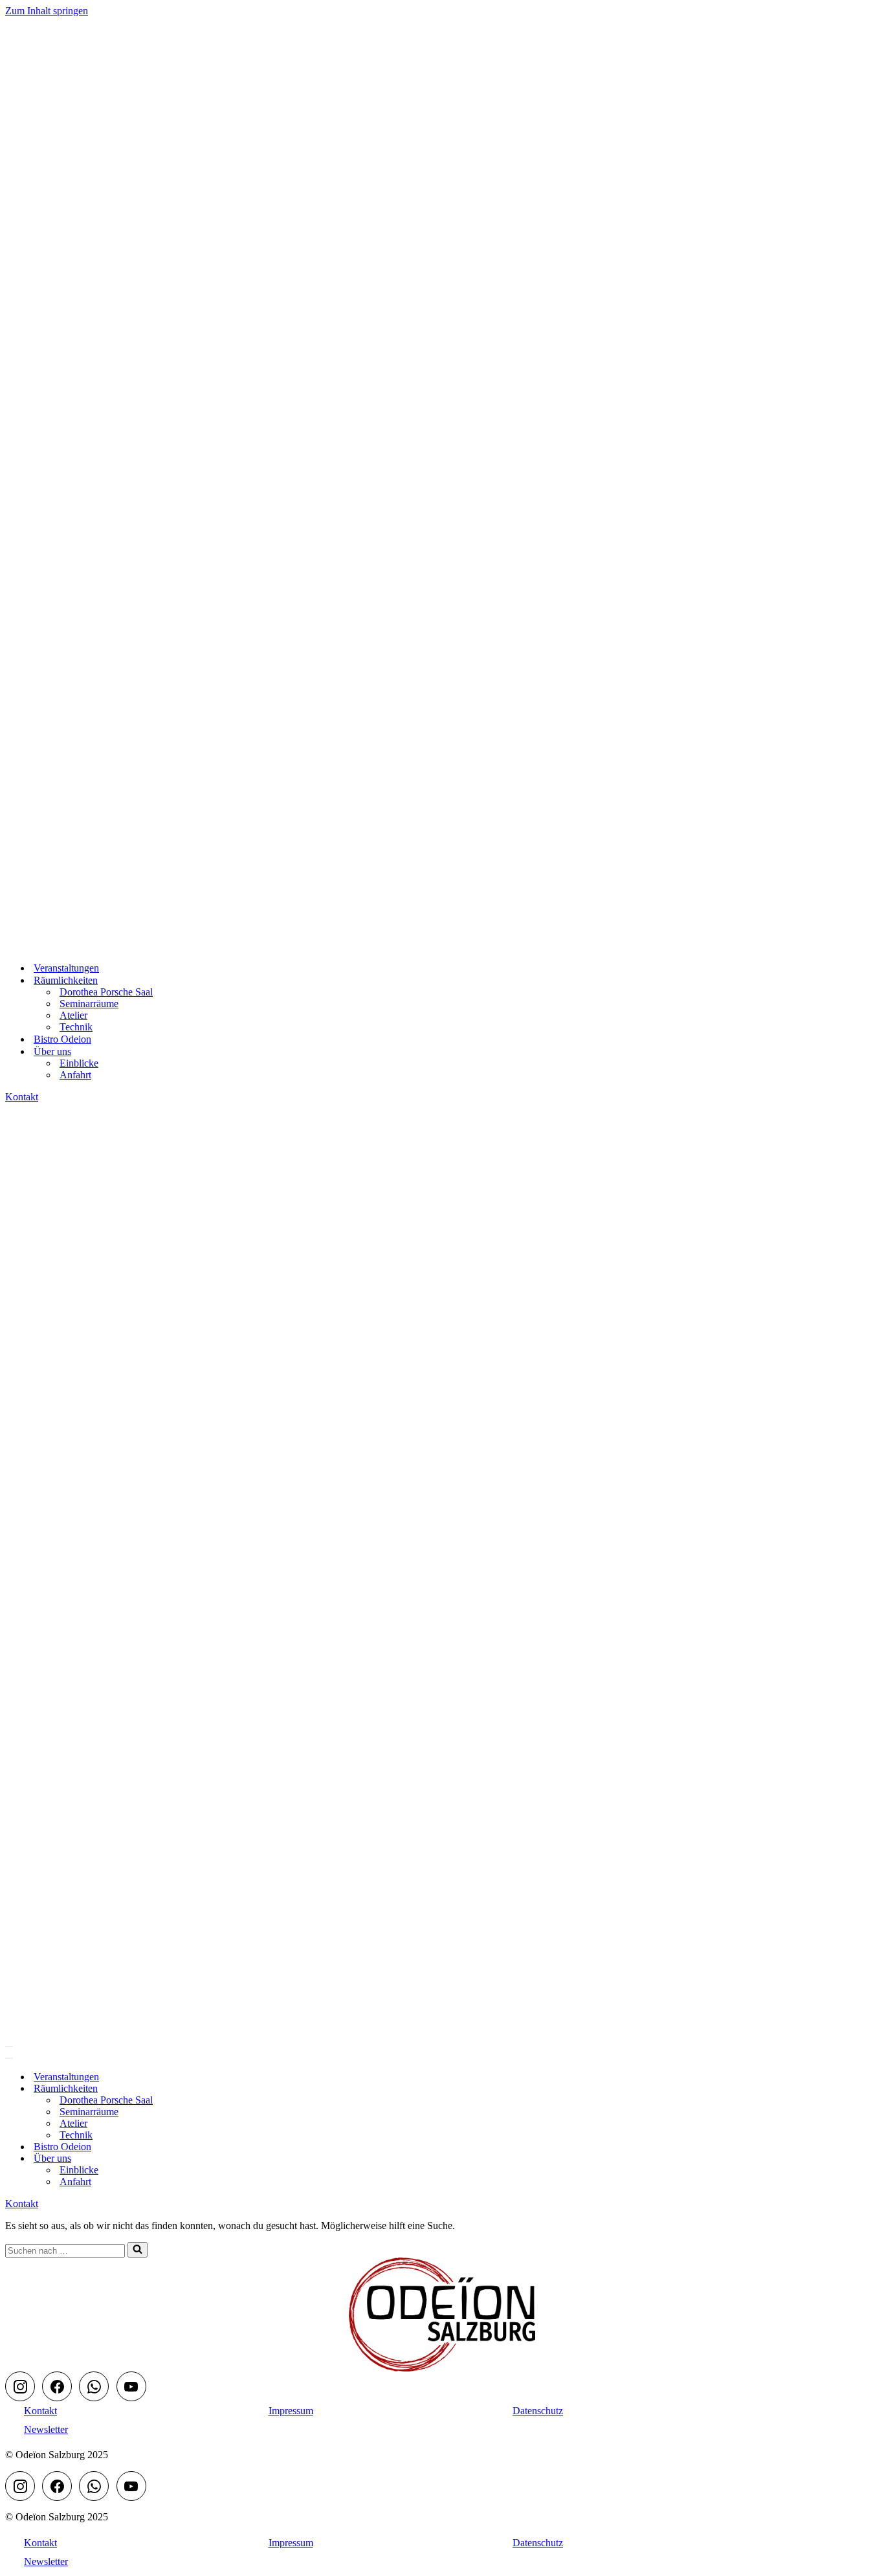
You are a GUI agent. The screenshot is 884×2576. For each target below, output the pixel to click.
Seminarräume (89, 1004)
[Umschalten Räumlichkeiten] (232, 2089)
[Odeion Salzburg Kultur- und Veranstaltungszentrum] (70, 945)
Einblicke (79, 1063)
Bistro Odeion (62, 1039)
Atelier (73, 1015)
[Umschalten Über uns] (232, 2159)
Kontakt (22, 1097)
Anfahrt (75, 1075)
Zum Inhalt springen (47, 11)
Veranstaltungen (66, 968)
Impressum (291, 2411)
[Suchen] (138, 2250)
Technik (76, 1027)
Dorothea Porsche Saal (106, 992)
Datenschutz (538, 2411)
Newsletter (46, 2429)
